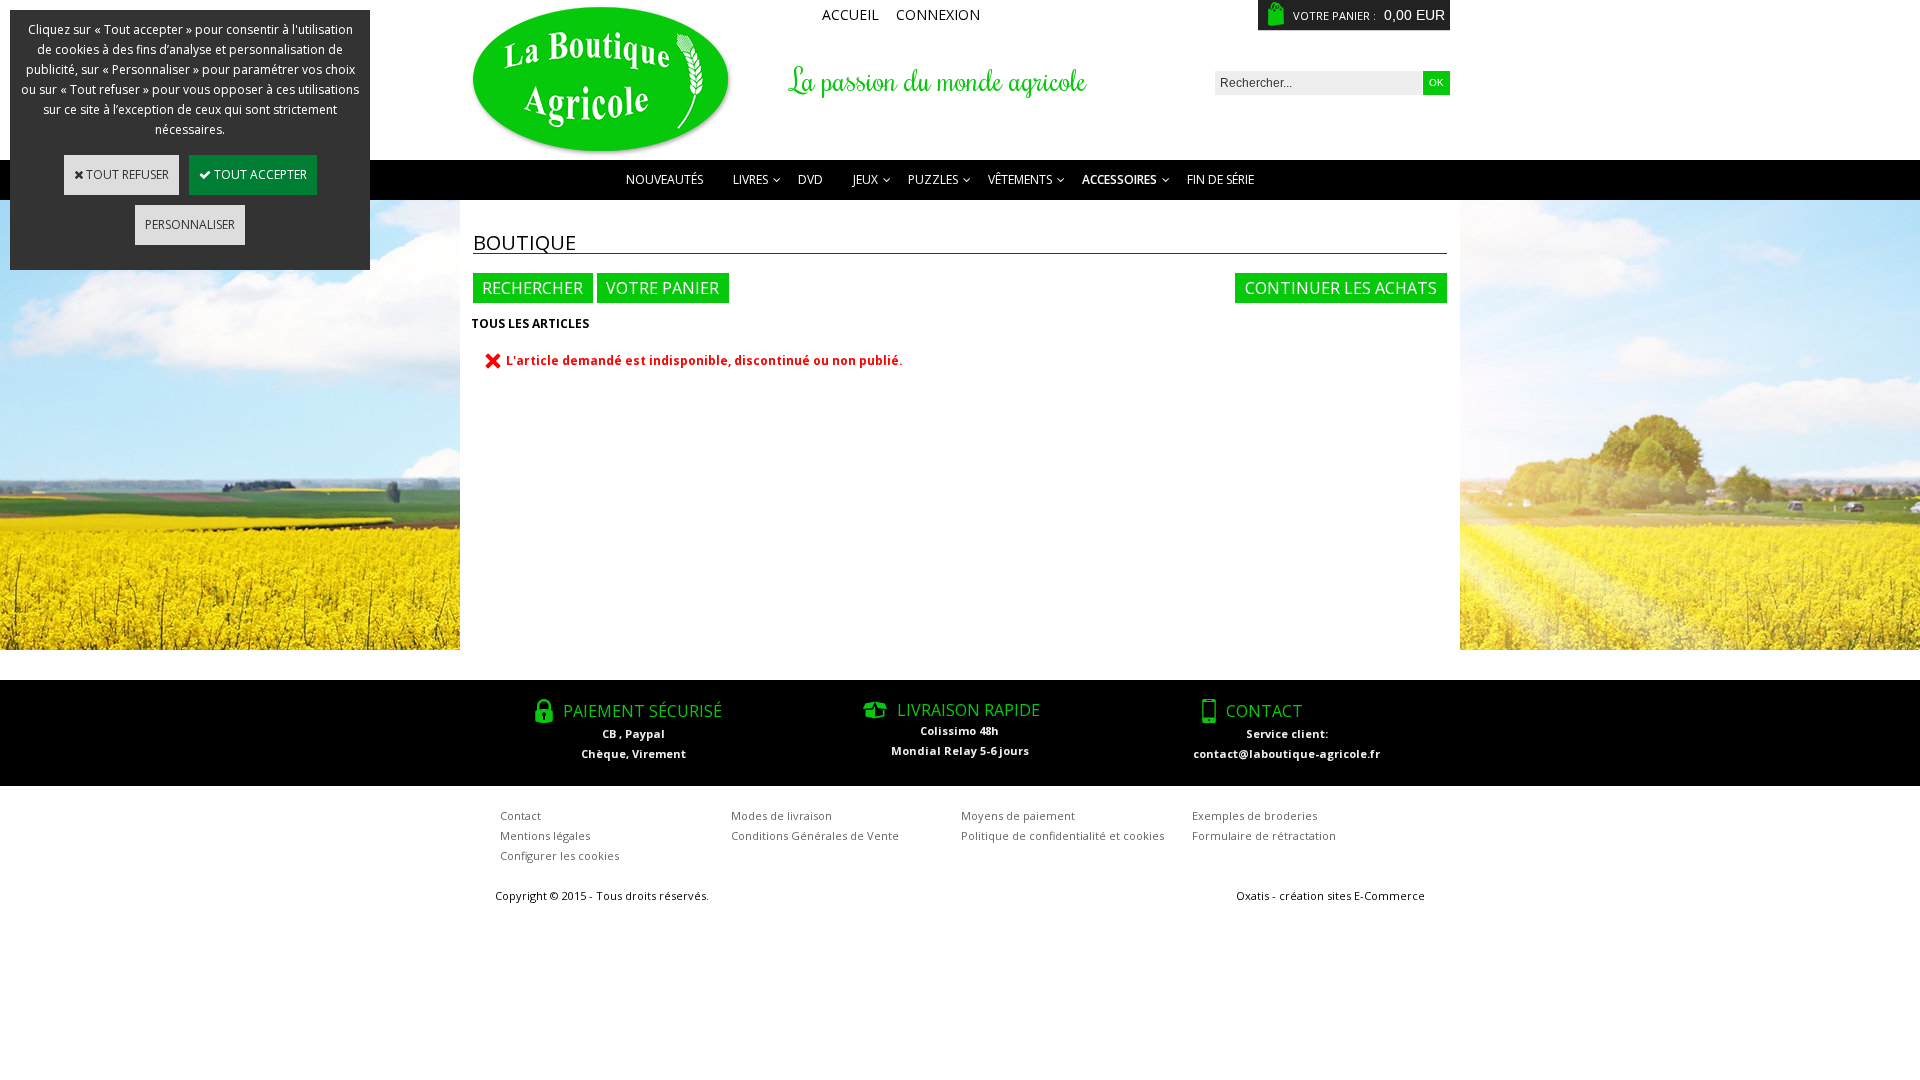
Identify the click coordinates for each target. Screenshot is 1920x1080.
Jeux (865, 179)
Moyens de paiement (1018, 815)
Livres (750, 179)
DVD (810, 179)
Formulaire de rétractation (1264, 835)
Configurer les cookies (559, 855)
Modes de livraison (781, 815)
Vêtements (1020, 179)
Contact (520, 815)
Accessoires (1119, 179)
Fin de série (1220, 179)
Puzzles (933, 179)
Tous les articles (530, 323)
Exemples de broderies (1254, 815)
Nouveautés (664, 179)
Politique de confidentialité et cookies (1062, 835)
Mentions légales (545, 835)
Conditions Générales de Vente (815, 835)
